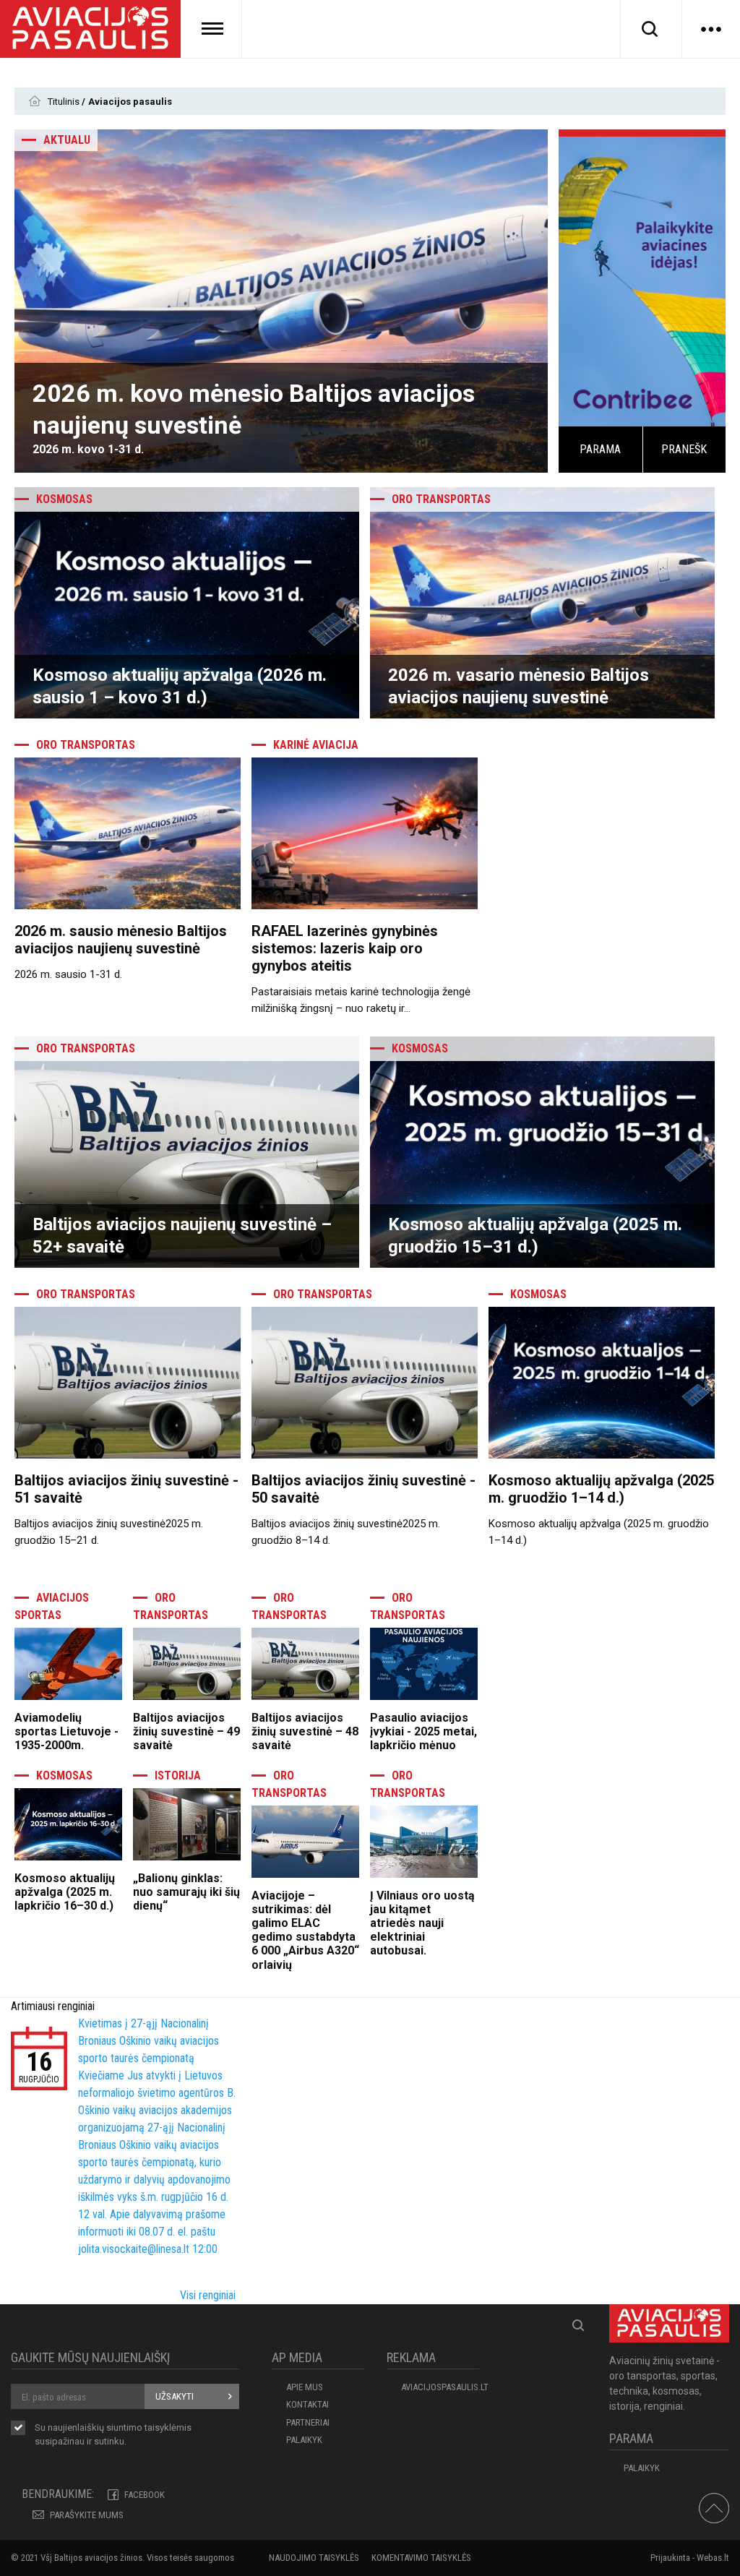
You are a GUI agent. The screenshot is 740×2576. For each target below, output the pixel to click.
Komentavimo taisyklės (421, 2558)
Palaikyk (304, 2440)
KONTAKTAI (307, 2404)
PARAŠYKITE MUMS (87, 2515)
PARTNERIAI (308, 2422)
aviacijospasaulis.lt (440, 2387)
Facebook (145, 2495)
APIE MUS (305, 2387)
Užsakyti (175, 2396)
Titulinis (65, 102)
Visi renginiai (208, 2295)
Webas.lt (713, 2558)
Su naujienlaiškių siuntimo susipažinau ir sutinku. (113, 2435)
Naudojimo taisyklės (314, 2558)
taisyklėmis (168, 2427)
